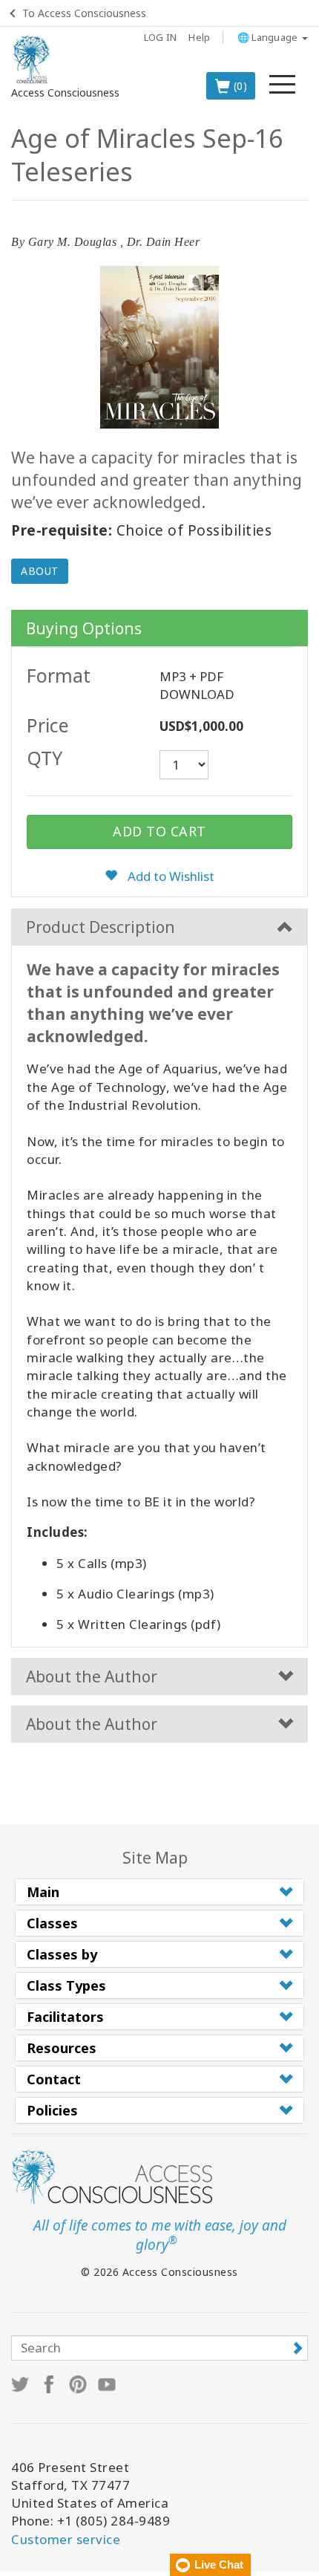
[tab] (159, 1892)
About (40, 571)
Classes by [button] (62, 1954)
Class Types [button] (66, 1985)
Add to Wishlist (170, 876)
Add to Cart (159, 831)
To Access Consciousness (84, 13)
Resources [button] (62, 2048)
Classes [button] (52, 1923)
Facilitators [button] (65, 2017)
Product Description (101, 927)
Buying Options (84, 628)
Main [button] (43, 1892)
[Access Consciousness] (32, 59)
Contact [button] (54, 2079)
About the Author (92, 1676)
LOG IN (161, 37)
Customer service (66, 2539)
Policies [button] (52, 2110)
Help (199, 37)
